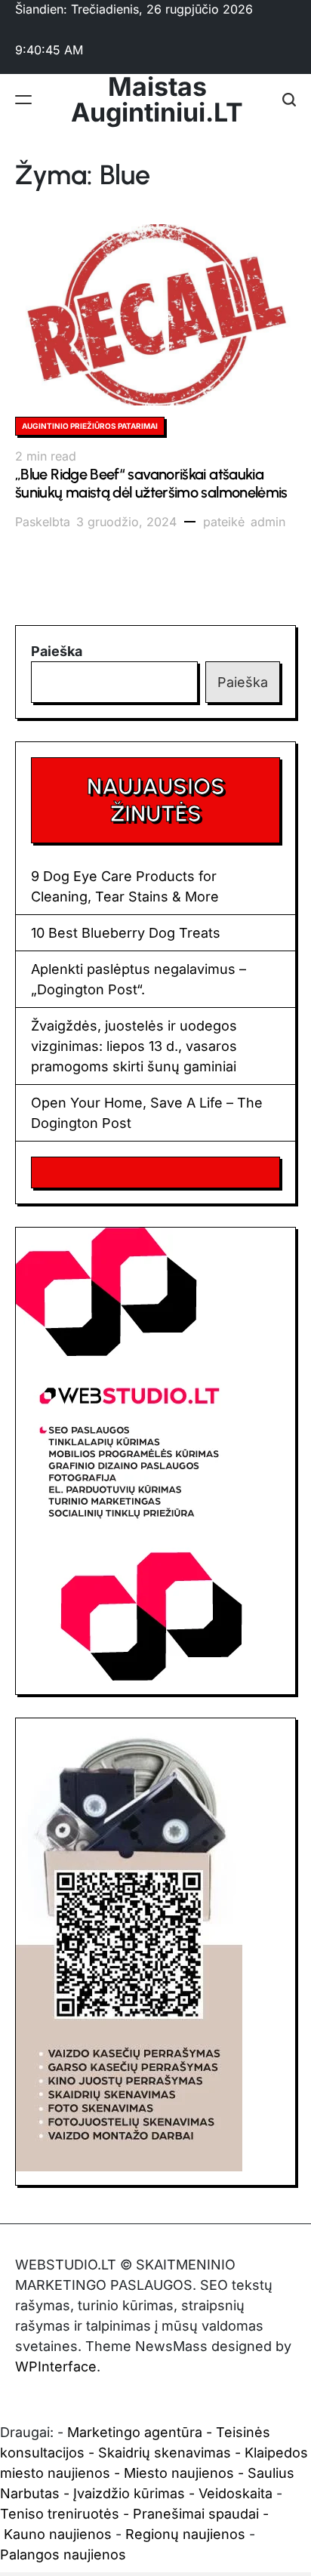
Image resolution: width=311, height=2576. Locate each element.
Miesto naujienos (179, 2473)
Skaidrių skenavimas (165, 2453)
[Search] (289, 100)
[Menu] (23, 100)
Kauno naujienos (58, 2534)
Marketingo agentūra (135, 2432)
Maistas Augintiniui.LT (157, 100)
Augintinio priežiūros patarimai (90, 426)
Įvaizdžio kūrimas (129, 2493)
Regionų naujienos (185, 2534)
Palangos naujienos (63, 2554)
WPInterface (56, 2366)
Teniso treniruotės (60, 2514)
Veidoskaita (236, 2493)
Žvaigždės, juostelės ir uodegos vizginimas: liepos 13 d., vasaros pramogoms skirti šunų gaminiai (134, 1046)
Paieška (57, 651)
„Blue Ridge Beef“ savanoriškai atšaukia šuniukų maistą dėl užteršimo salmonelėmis (151, 483)
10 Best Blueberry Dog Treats (126, 933)
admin (268, 522)
